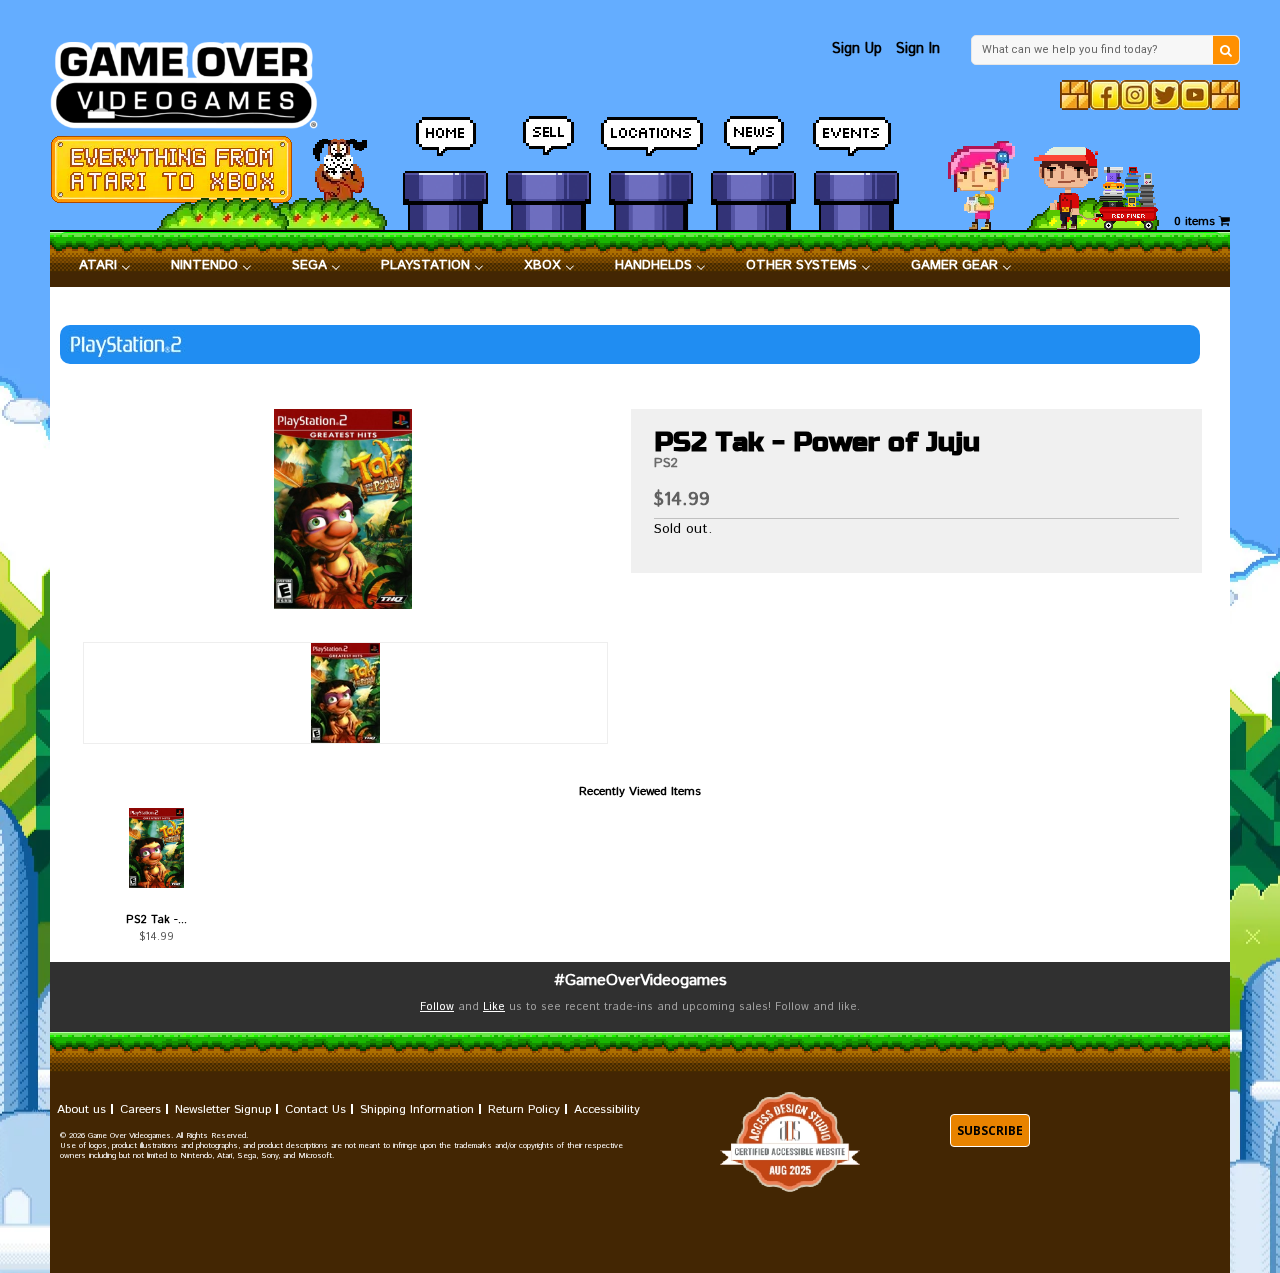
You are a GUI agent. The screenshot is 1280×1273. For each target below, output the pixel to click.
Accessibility (607, 1109)
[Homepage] (195, 79)
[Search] (1226, 50)
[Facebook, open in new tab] (1105, 95)
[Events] (856, 145)
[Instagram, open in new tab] (1135, 95)
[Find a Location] (651, 145)
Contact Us (315, 1109)
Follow (437, 1007)
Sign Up (857, 48)
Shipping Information (417, 1109)
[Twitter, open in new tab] (1165, 95)
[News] (753, 145)
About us (81, 1109)
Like (494, 1007)
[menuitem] (105, 266)
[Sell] (548, 145)
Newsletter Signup (223, 1109)
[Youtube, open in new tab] (1195, 95)
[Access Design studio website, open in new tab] (790, 1142)
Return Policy (524, 1109)
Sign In (918, 48)
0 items (1196, 221)
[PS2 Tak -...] (156, 848)
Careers (140, 1109)
